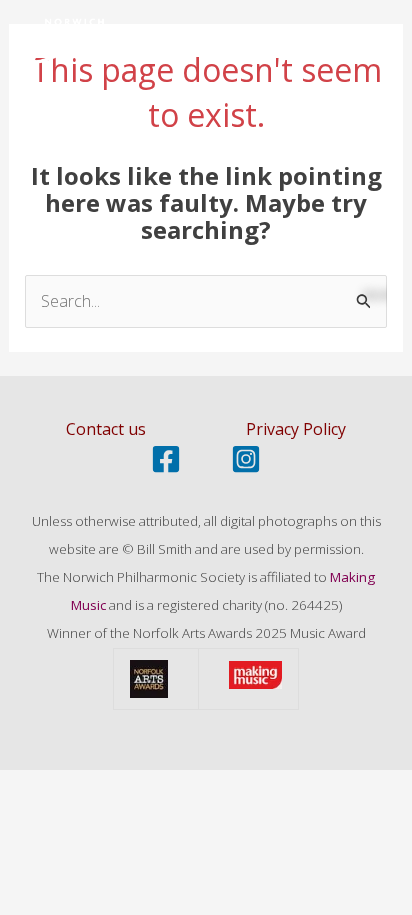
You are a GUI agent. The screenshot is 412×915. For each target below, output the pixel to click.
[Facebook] (166, 459)
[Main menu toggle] (370, 47)
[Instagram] (246, 459)
